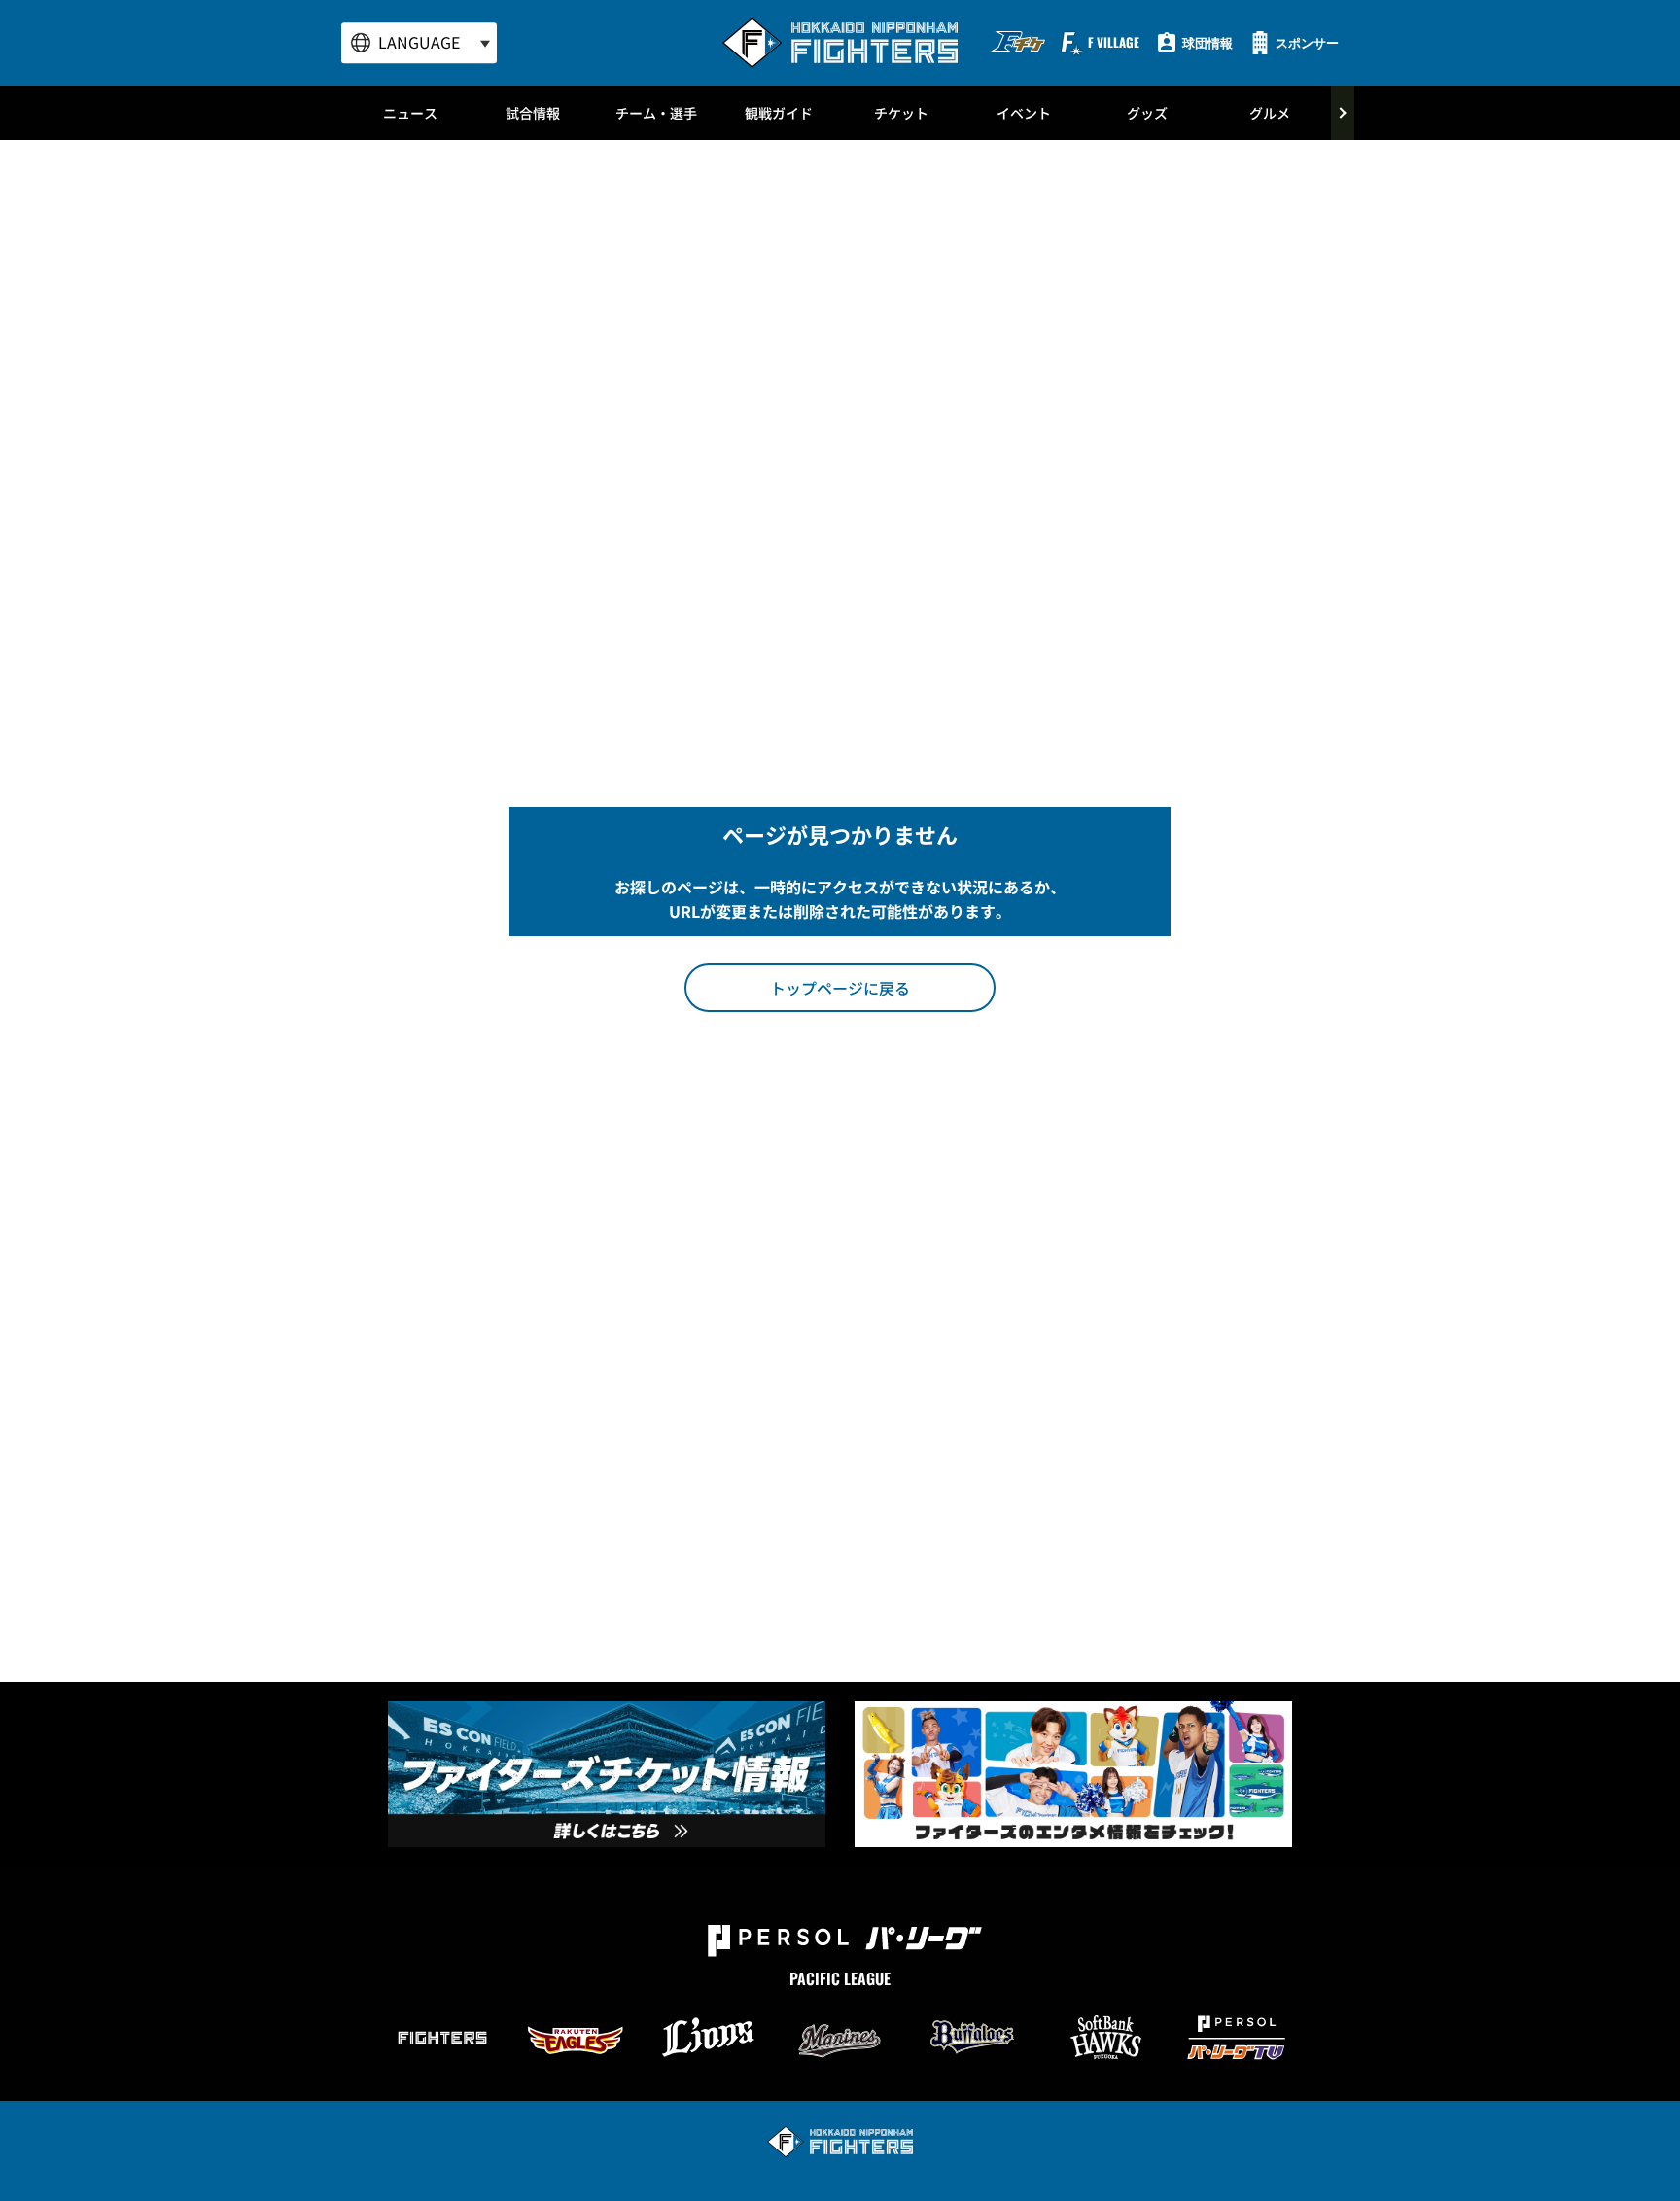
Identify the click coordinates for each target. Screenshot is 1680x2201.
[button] (840, 988)
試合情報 (533, 113)
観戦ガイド (779, 113)
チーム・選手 (656, 113)
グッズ (1147, 113)
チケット (901, 113)
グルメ (1270, 113)
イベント (1024, 113)
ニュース (410, 113)
